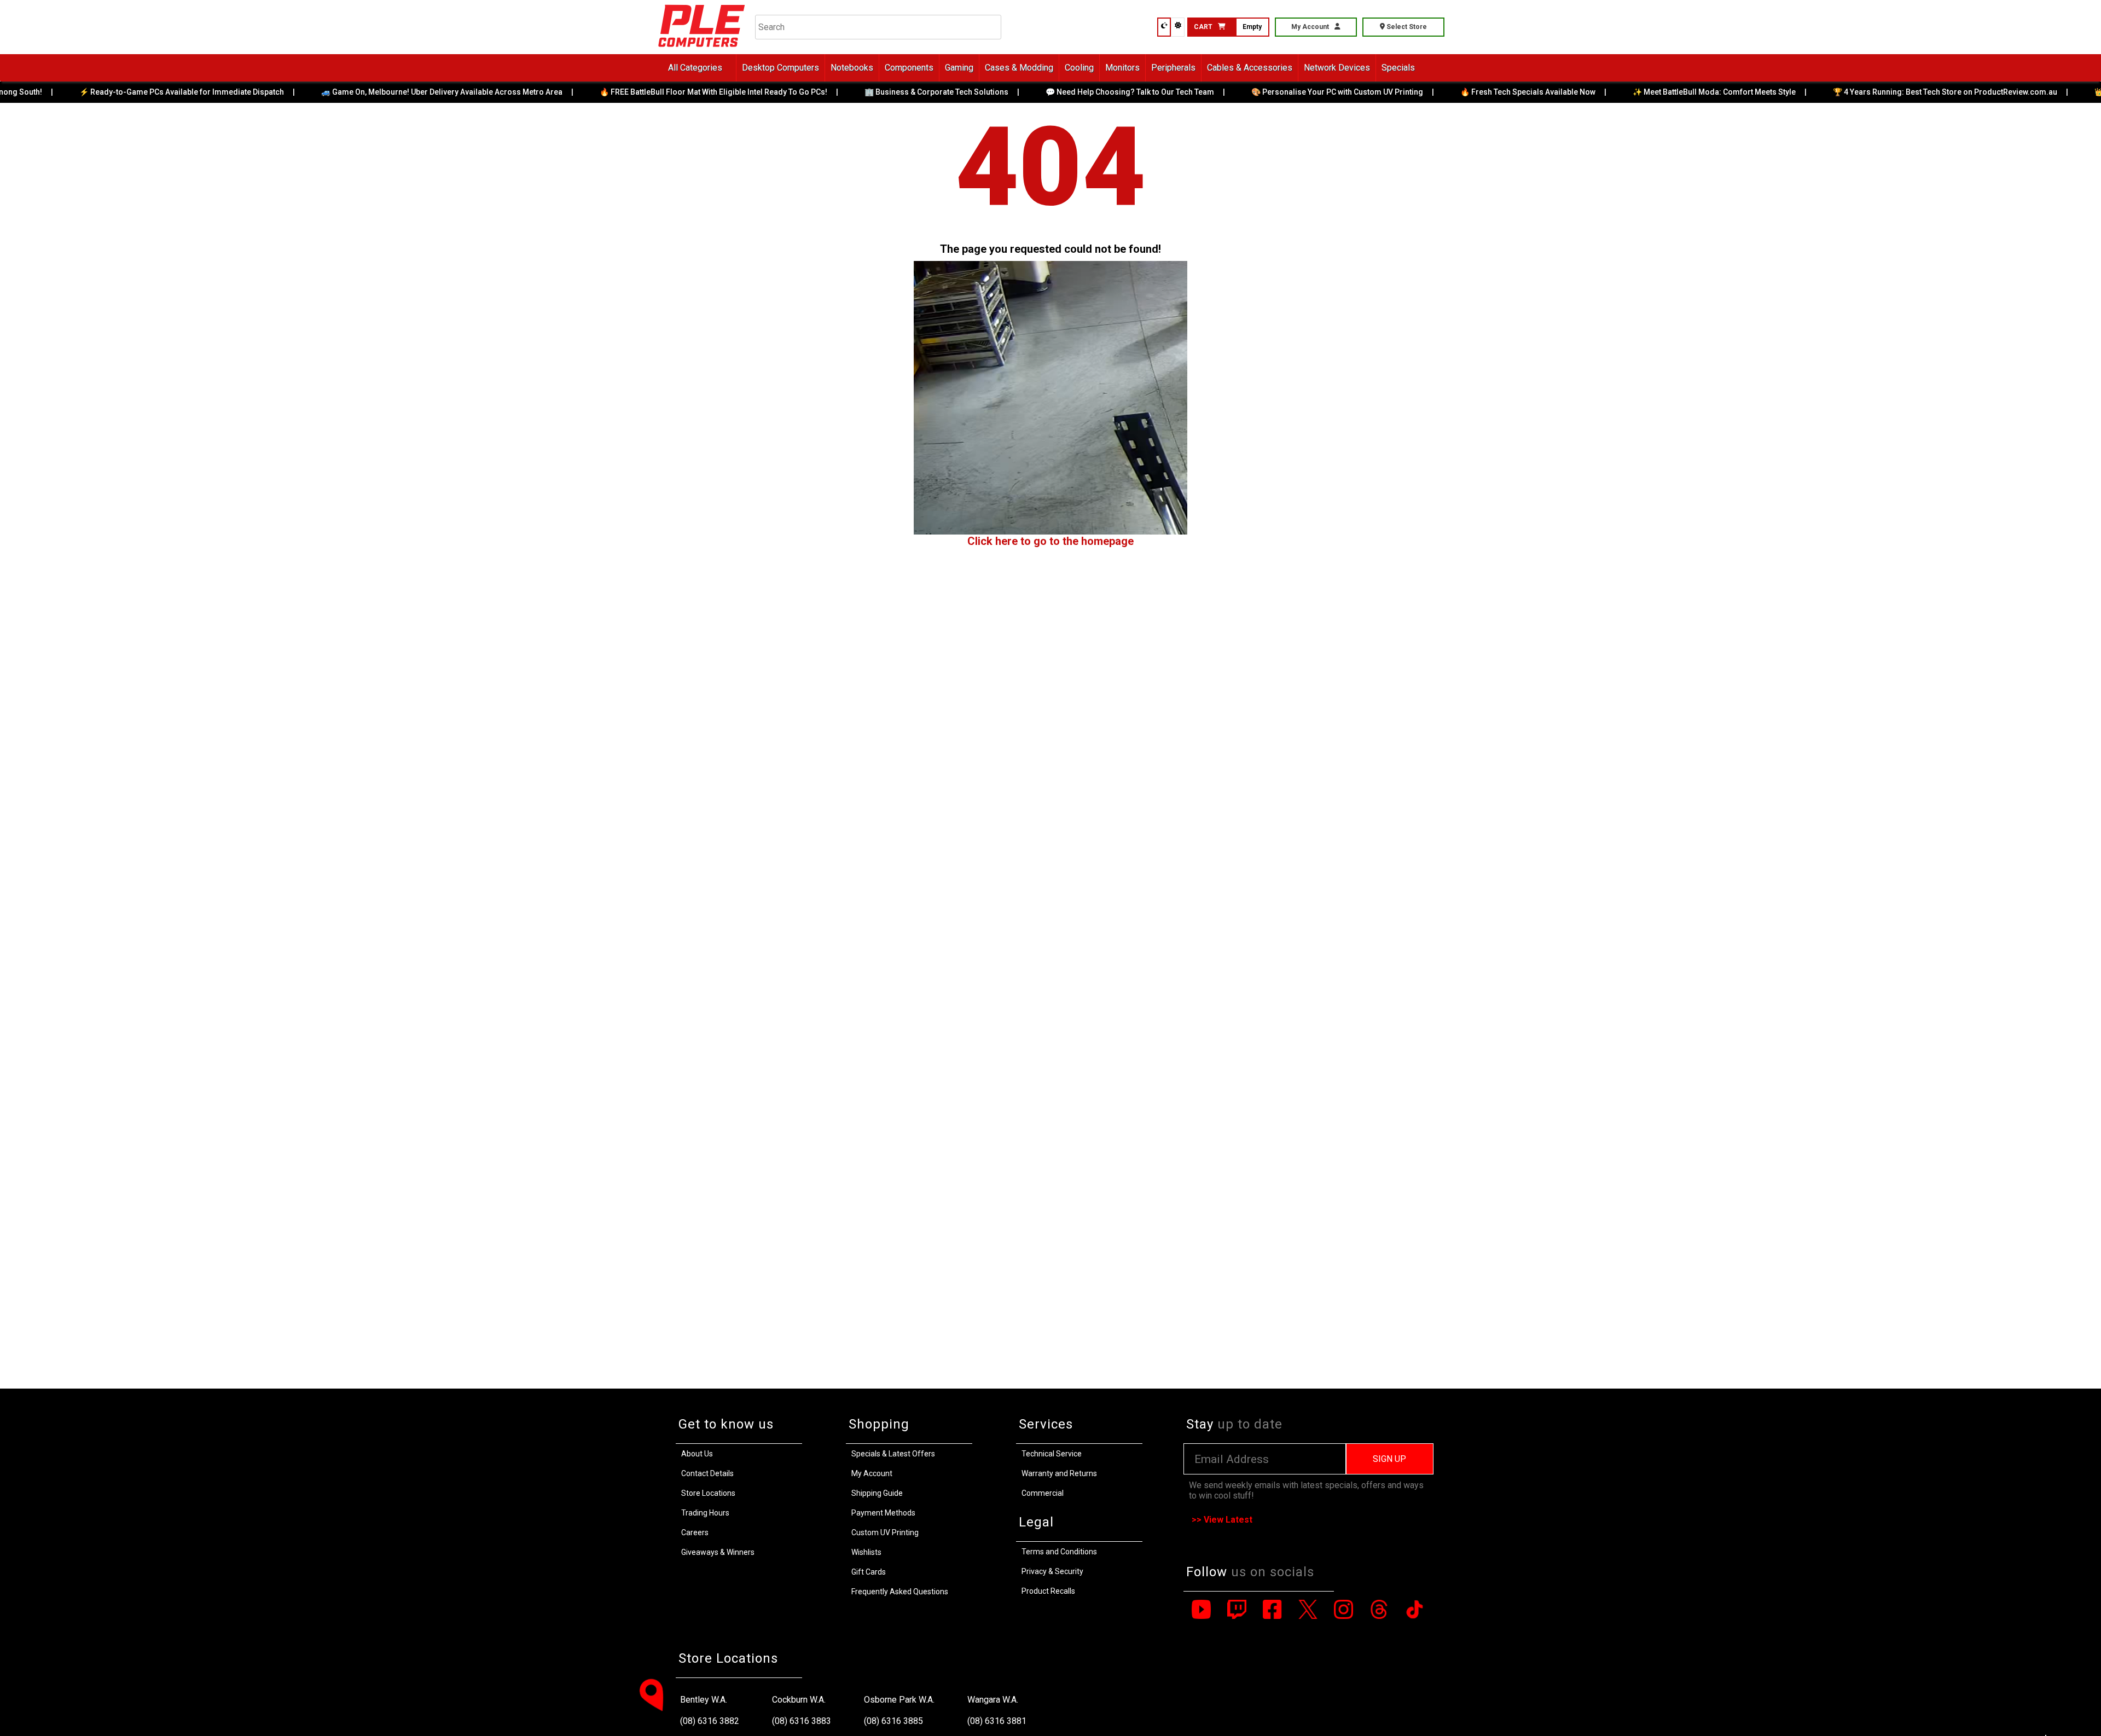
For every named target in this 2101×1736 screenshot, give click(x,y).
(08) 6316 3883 (802, 1721)
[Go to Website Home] (702, 49)
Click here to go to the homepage (1050, 541)
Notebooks (852, 68)
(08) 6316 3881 (997, 1721)
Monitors (1122, 68)
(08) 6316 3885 (893, 1721)
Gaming (959, 68)
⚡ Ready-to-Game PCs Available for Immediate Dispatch (134, 92)
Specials (1398, 68)
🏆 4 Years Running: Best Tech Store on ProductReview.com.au (1897, 92)
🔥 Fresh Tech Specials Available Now (1480, 92)
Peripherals (1173, 68)
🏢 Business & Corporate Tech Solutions (888, 92)
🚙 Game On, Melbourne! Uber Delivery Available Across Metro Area (394, 92)
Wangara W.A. (993, 1700)
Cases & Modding (1019, 68)
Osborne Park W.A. (899, 1700)
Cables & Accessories (1250, 68)
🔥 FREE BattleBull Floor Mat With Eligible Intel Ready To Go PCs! (665, 92)
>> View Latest (1222, 1520)
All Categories (695, 68)
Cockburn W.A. (799, 1700)
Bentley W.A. (704, 1700)
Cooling (1079, 68)
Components (909, 68)
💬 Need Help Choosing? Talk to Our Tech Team (1082, 92)
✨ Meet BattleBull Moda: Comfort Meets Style (1666, 92)
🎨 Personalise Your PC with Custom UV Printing (1289, 92)
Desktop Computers (780, 68)
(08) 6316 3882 (710, 1721)
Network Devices (1337, 68)
